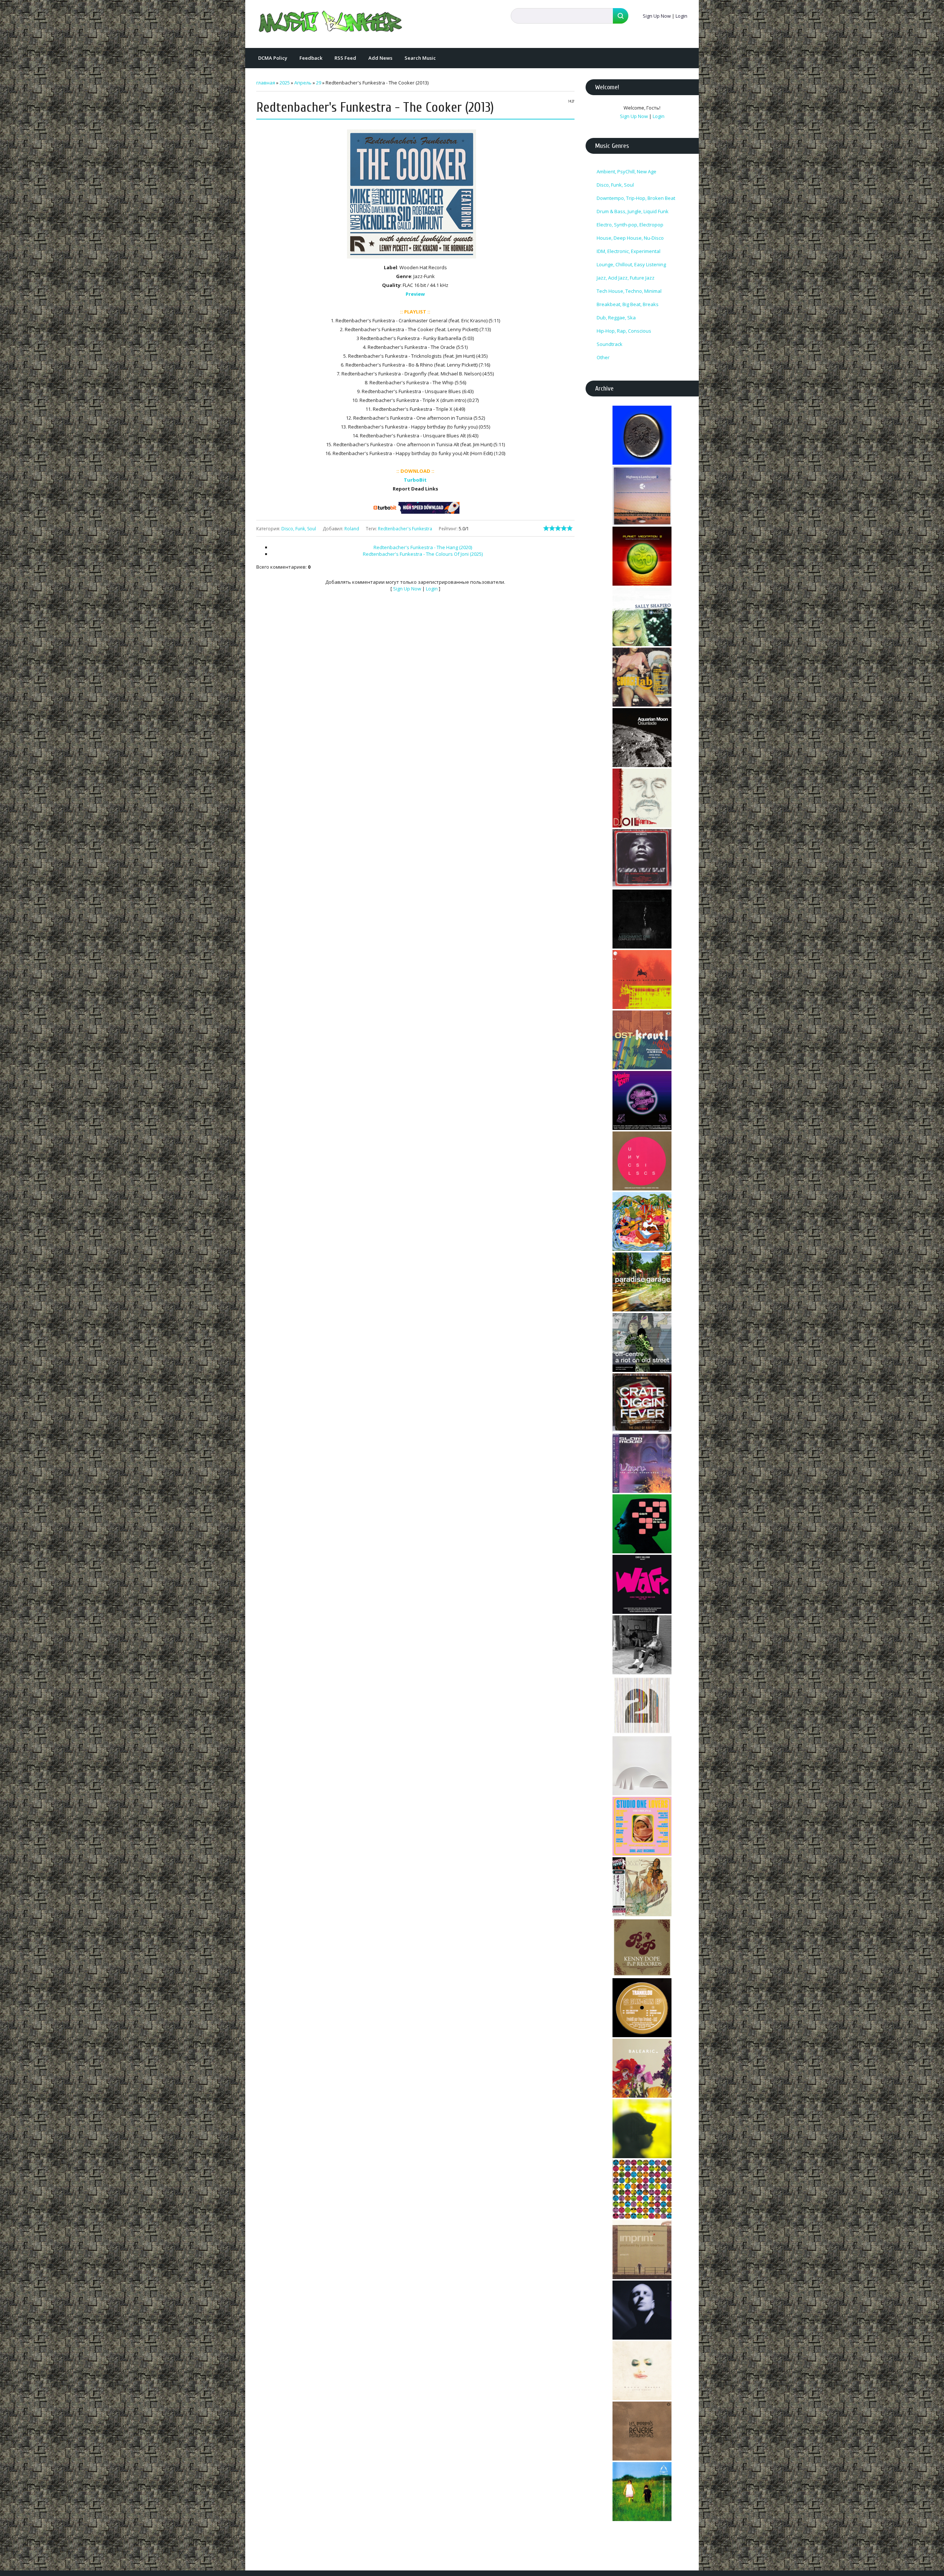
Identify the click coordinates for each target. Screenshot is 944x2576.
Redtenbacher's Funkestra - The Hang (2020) (423, 547)
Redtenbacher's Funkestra (405, 529)
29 (319, 83)
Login (681, 16)
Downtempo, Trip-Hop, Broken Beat (636, 198)
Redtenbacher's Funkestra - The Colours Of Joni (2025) (423, 554)
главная (266, 83)
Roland (352, 529)
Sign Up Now (657, 16)
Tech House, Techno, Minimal (629, 291)
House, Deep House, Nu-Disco (630, 238)
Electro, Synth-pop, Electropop (630, 225)
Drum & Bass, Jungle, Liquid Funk (633, 211)
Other (603, 357)
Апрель (303, 83)
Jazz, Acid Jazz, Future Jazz (626, 278)
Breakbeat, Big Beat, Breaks (628, 304)
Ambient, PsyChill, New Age (627, 171)
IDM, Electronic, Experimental (629, 251)
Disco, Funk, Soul (299, 529)
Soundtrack (610, 344)
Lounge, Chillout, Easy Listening (631, 264)
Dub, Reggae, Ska (616, 318)
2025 (285, 83)
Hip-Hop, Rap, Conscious (624, 331)
